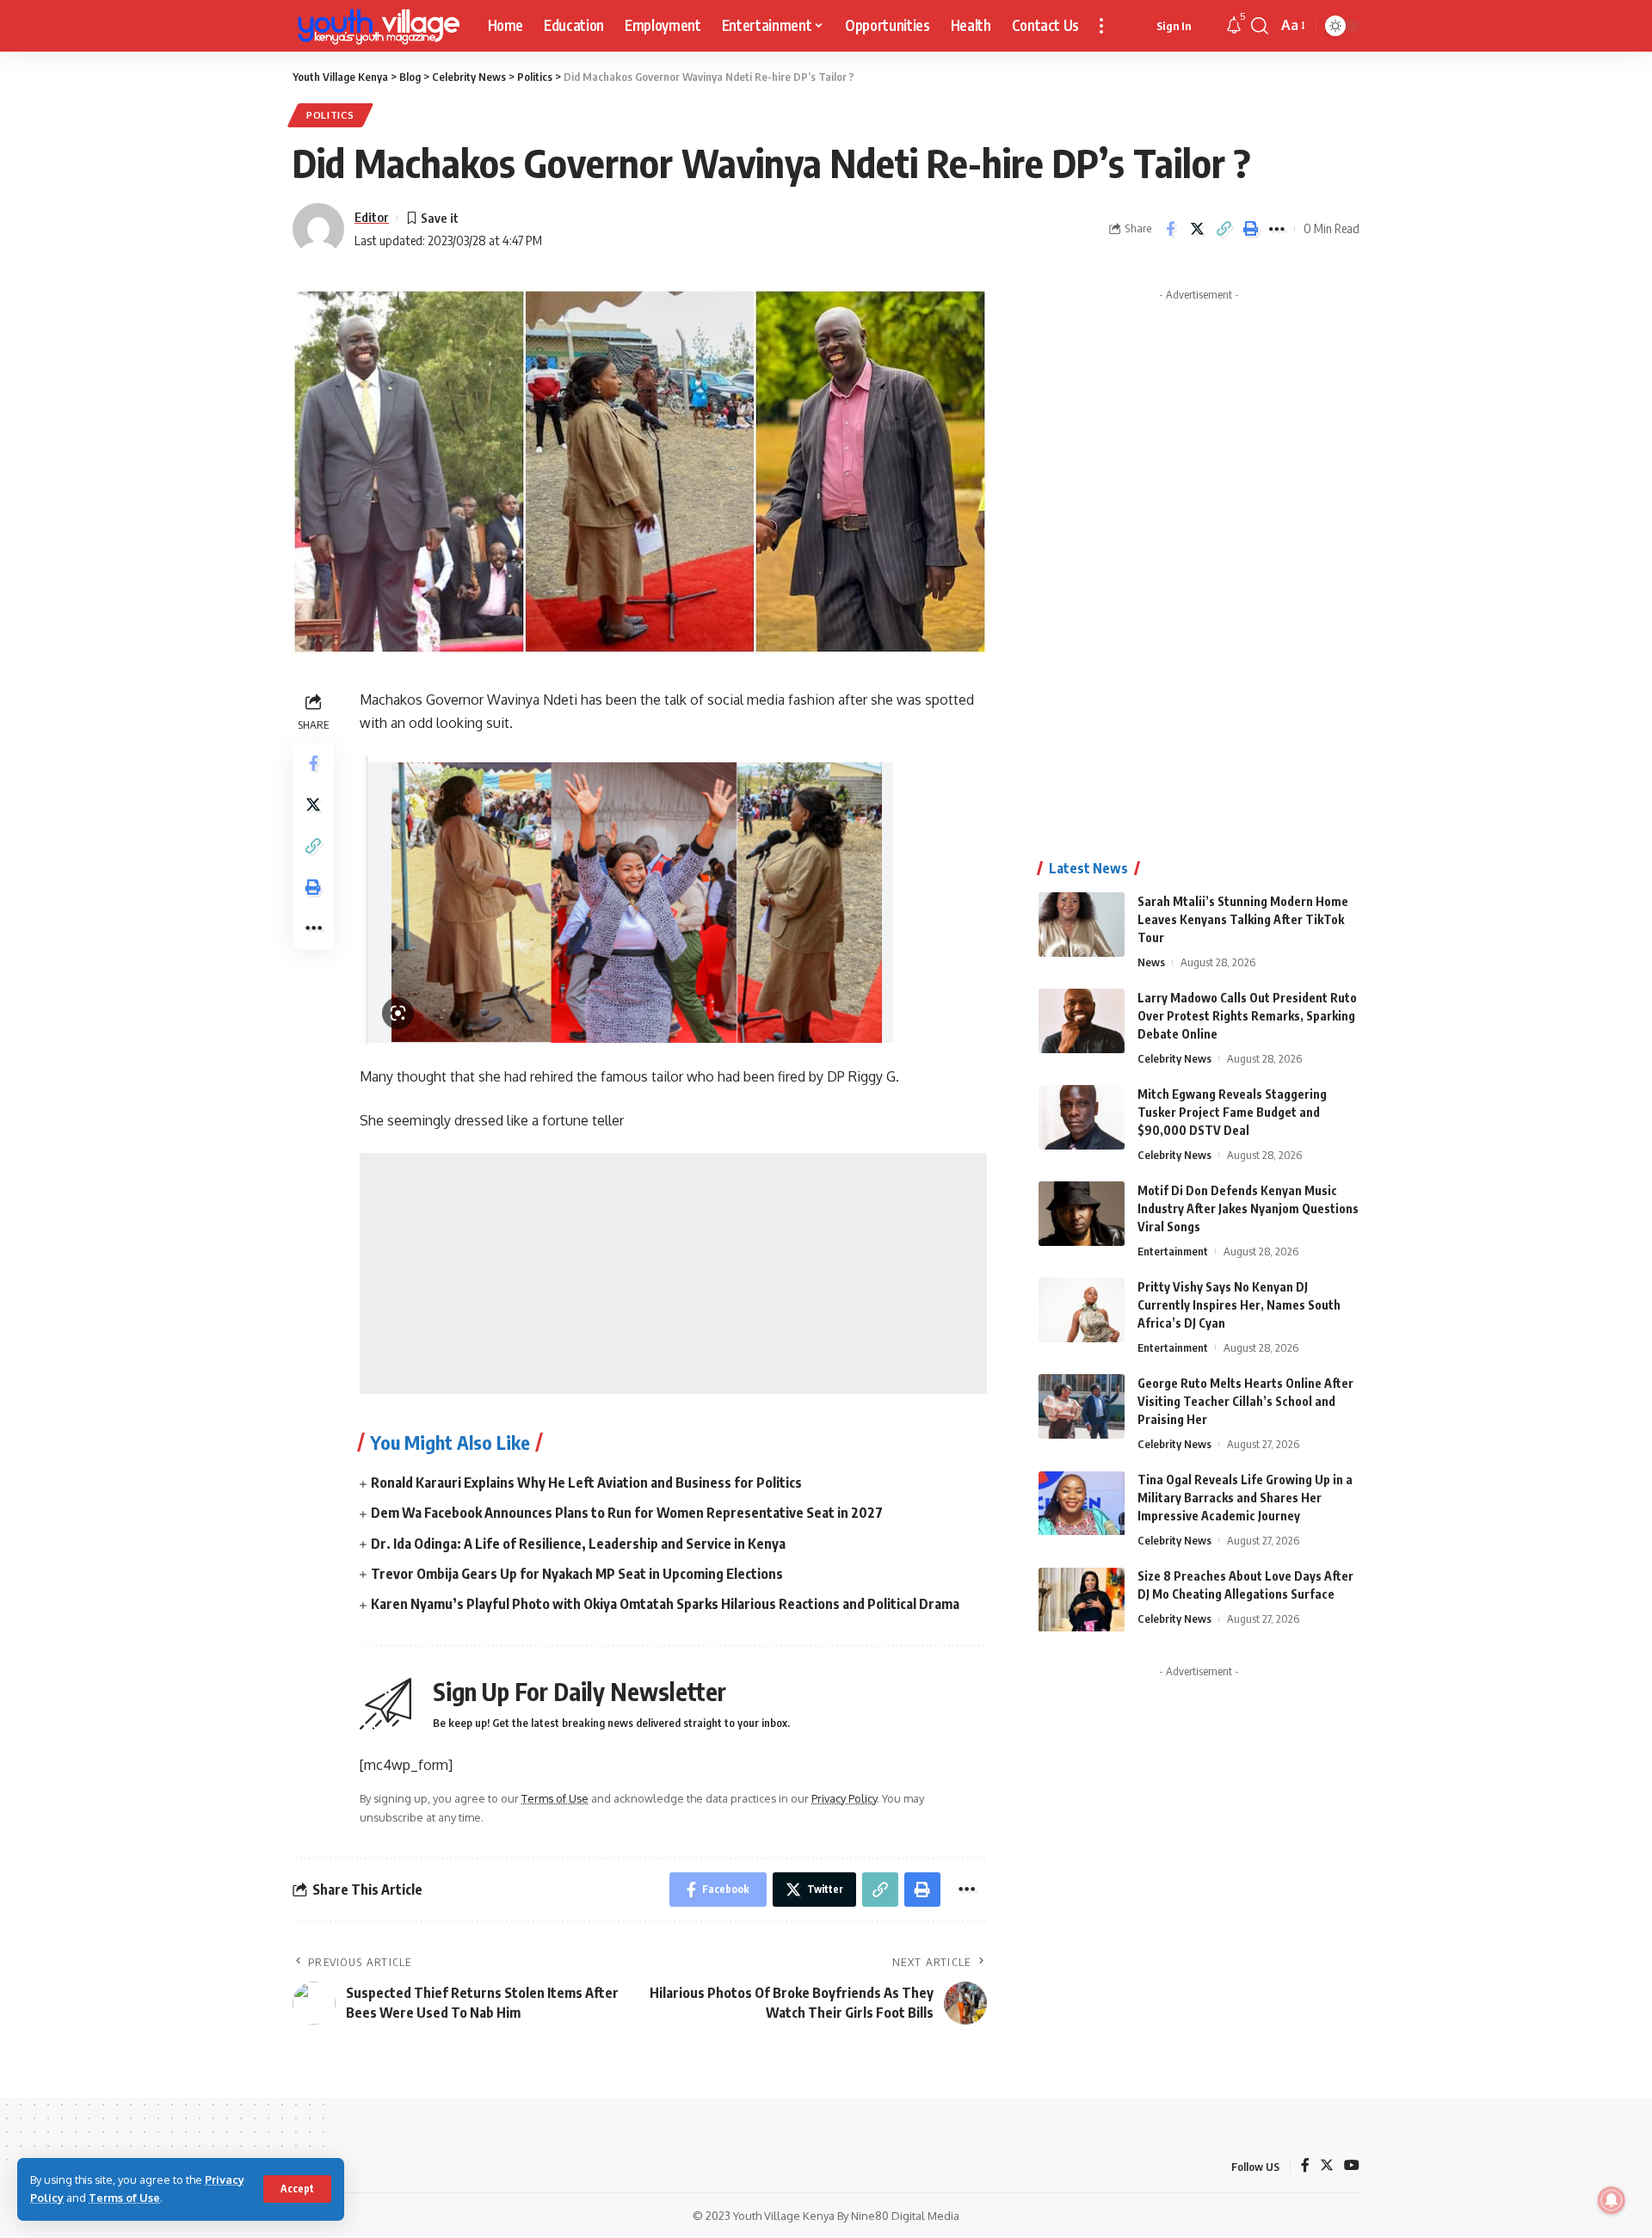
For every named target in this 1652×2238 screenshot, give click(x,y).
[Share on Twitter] (1197, 229)
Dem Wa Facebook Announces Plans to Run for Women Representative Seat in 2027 (627, 1513)
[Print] (1250, 229)
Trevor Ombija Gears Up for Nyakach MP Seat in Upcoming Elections (577, 1574)
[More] (1277, 229)
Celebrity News (1174, 1058)
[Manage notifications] (1612, 2200)
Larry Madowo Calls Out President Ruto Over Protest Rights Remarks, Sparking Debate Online (1247, 1016)
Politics (330, 115)
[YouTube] (1352, 2166)
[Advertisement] (673, 1273)
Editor (372, 217)
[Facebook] (1305, 2166)
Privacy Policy (844, 1798)
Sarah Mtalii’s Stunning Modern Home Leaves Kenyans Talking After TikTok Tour (1243, 919)
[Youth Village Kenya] (376, 26)
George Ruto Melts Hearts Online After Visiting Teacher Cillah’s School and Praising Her (1245, 1401)
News (1151, 962)
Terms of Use (124, 2198)
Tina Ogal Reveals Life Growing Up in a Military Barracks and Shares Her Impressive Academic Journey (1245, 1498)
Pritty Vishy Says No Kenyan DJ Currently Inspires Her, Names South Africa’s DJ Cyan (1239, 1305)
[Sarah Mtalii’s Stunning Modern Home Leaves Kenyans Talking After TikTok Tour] (1082, 925)
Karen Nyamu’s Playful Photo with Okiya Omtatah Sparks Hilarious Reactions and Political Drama (665, 1604)
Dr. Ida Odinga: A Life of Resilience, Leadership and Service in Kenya (578, 1544)
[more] (1101, 26)
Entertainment (1173, 1251)
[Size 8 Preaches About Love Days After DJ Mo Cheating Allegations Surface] (1082, 1600)
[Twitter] (1327, 2166)
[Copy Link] (1224, 229)
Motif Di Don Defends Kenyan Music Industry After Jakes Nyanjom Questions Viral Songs (1248, 1208)
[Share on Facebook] (1170, 229)
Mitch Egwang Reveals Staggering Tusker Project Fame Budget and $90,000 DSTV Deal (1232, 1112)
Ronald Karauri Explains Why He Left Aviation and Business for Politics (586, 1483)
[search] (1260, 26)
